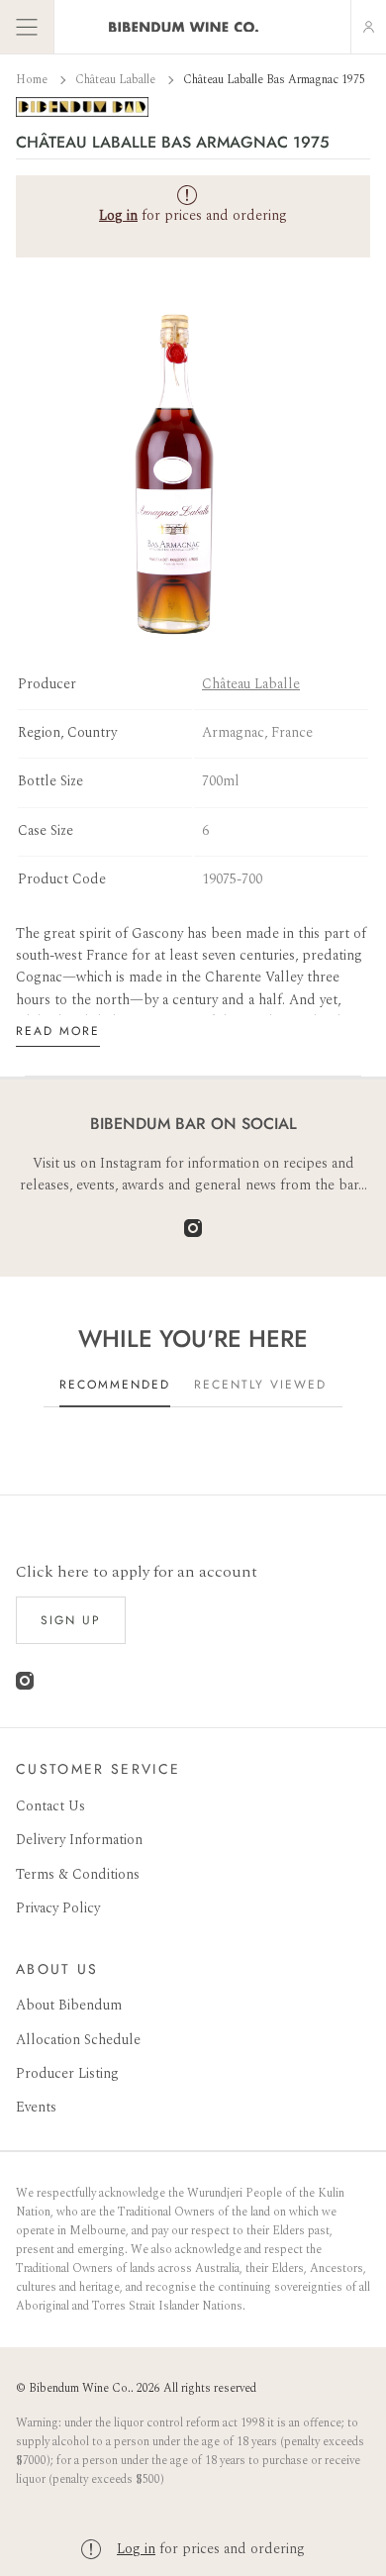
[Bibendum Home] (184, 27)
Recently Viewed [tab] (260, 1385)
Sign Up (71, 1620)
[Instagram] (193, 1233)
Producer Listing (67, 2073)
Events (36, 2107)
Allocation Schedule (78, 2040)
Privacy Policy (58, 1908)
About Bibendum (69, 2005)
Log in (136, 2549)
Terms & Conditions (78, 1874)
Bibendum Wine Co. (80, 2388)
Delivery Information (79, 1840)
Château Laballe (117, 80)
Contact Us (50, 1806)
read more (58, 1031)
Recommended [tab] (115, 1385)
